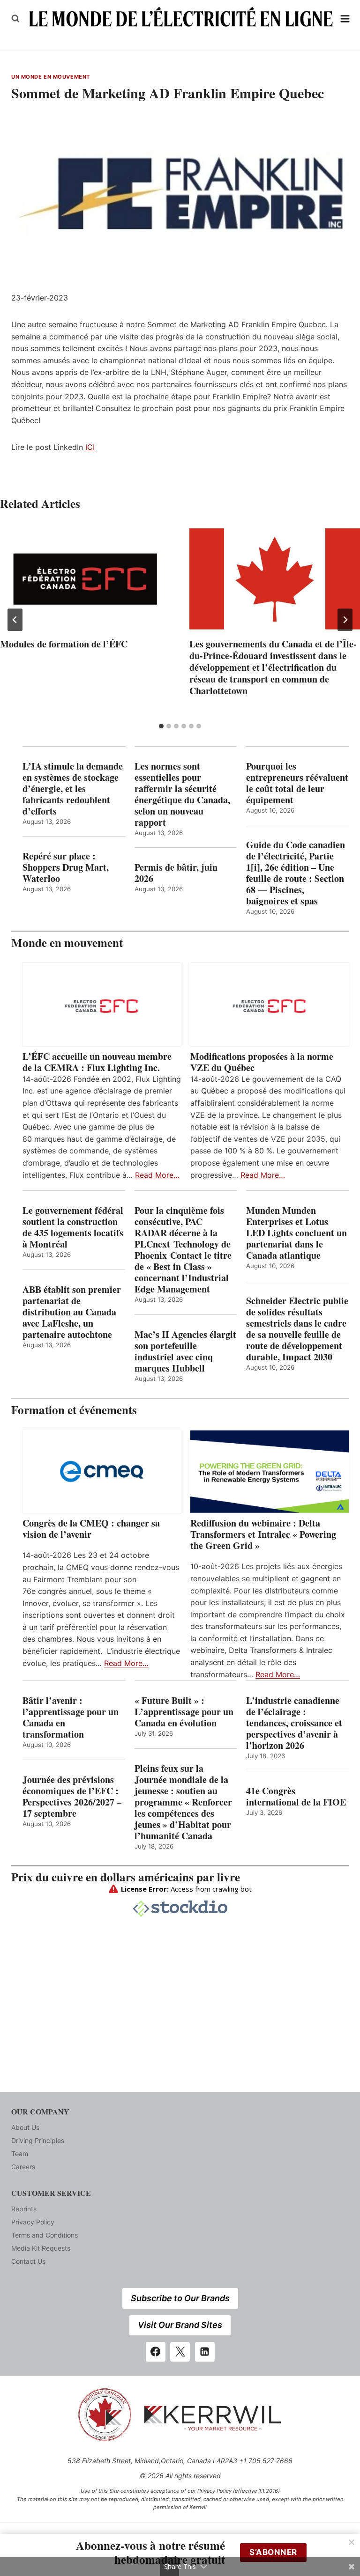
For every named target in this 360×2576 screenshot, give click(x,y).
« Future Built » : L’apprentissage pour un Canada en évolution (184, 1712)
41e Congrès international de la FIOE (296, 1797)
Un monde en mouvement (51, 77)
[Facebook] (156, 2352)
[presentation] (85, 579)
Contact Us (28, 2261)
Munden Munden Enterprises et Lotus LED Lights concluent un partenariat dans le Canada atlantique (296, 1233)
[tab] (161, 726)
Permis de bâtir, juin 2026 (176, 873)
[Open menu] (345, 18)
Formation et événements (74, 1410)
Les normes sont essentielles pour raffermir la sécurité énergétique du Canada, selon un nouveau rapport (182, 794)
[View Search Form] (15, 19)
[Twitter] (180, 2352)
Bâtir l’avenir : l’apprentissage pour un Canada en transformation (71, 1717)
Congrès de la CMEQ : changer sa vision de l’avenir (91, 1529)
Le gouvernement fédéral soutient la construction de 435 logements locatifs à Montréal (73, 1227)
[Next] (345, 620)
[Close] (352, 2542)
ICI (90, 447)
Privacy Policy (33, 2222)
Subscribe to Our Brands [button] (180, 2298)
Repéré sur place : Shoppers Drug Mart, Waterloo (66, 867)
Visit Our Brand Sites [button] (180, 2325)
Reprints (24, 2209)
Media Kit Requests (41, 2248)
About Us (25, 2127)
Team (20, 2154)
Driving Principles (38, 2140)
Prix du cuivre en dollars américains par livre (126, 1877)
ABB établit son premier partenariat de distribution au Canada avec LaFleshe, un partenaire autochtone (72, 1312)
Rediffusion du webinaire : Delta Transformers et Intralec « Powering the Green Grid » (263, 1534)
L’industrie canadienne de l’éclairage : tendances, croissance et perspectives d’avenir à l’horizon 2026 (294, 1723)
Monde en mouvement (67, 943)
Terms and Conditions (45, 2235)
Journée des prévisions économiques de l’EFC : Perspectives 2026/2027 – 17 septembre (72, 1797)
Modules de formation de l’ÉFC (64, 644)
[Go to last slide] (15, 620)
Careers (23, 2167)
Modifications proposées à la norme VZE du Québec (262, 1062)
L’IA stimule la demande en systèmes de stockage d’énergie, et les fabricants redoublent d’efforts (73, 789)
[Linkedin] (205, 2352)
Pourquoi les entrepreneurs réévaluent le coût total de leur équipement (297, 783)
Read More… (157, 1175)
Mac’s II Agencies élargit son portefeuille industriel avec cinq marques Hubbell (185, 1351)
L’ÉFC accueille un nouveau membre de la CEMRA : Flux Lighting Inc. (97, 1062)
